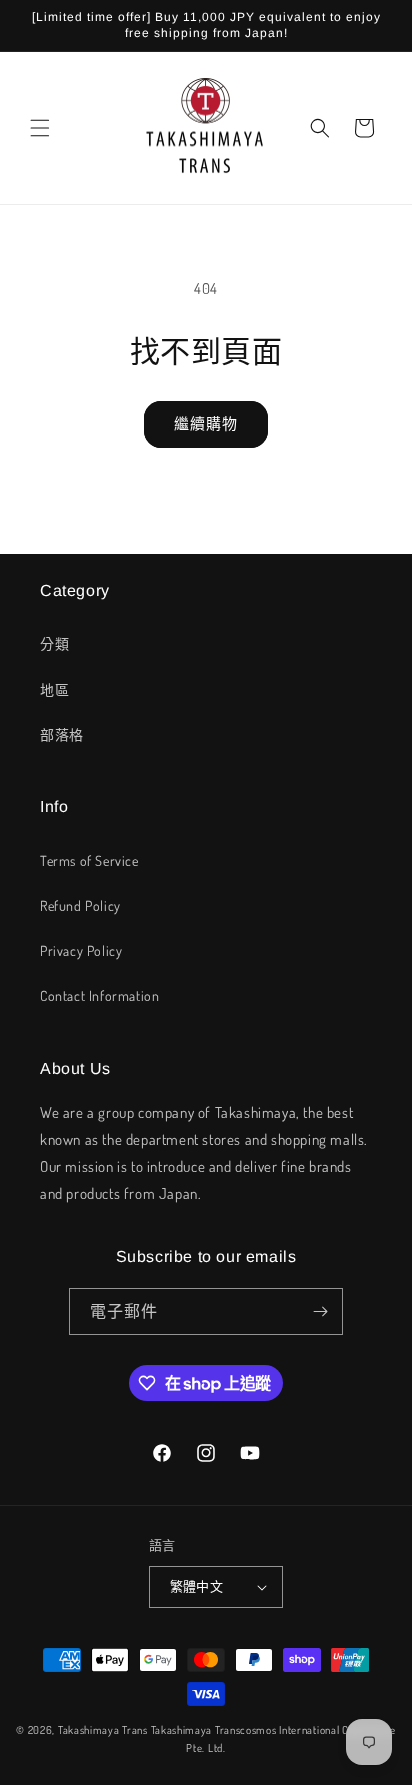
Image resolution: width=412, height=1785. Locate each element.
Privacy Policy (81, 950)
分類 (54, 643)
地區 (54, 689)
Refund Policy (80, 905)
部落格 (62, 734)
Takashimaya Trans (103, 1730)
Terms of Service (89, 860)
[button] (40, 128)
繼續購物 (206, 423)
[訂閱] (320, 1311)
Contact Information (99, 995)
